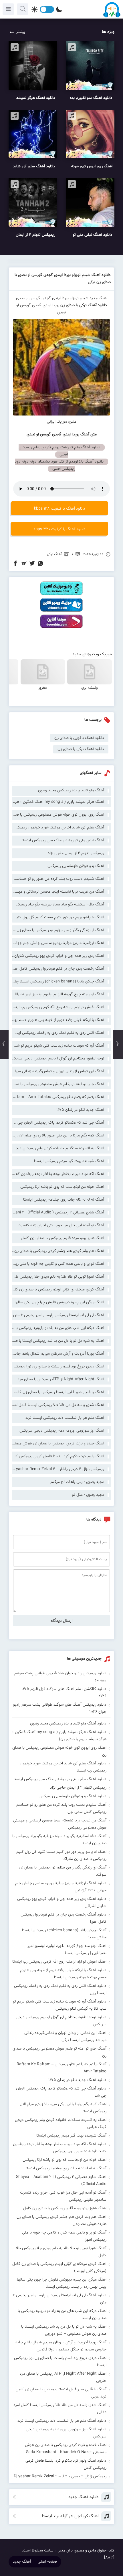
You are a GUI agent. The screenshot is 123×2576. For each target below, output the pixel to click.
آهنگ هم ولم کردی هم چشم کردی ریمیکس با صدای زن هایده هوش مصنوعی (58, 1251)
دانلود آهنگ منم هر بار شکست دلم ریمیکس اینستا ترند (62, 2421)
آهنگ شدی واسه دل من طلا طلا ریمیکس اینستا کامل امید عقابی (58, 1405)
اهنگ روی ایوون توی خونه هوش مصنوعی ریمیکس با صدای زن (58, 815)
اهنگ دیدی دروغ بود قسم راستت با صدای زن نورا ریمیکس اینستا (58, 1367)
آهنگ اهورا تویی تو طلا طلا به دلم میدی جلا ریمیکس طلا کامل (58, 1277)
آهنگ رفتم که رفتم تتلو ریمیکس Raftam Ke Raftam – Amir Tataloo (58, 1097)
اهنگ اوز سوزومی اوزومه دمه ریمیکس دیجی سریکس (62, 1431)
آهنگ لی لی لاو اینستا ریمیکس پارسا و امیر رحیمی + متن (59, 1315)
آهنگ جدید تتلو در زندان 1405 (80, 1110)
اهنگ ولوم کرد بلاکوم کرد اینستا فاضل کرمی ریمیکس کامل (58, 1456)
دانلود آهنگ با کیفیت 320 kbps (59, 529)
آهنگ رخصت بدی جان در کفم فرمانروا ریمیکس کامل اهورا (58, 969)
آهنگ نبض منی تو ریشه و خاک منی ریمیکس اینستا (63, 840)
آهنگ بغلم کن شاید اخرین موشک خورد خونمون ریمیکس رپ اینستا (58, 828)
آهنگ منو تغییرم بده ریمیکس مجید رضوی (71, 791)
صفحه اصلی (47, 2562)
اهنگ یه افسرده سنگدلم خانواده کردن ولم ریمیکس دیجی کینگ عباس (58, 1148)
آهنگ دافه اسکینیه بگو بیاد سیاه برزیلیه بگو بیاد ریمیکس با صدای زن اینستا (58, 905)
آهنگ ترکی (54, 554)
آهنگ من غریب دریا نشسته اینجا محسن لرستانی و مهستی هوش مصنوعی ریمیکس (58, 892)
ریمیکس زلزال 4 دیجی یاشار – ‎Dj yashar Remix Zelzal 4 (58, 1469)
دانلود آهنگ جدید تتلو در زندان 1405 (77, 2080)
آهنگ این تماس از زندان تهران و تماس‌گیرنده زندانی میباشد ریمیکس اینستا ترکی (58, 1071)
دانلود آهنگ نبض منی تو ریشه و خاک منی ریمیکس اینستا (60, 1779)
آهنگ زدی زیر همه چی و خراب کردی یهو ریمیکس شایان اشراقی (58, 956)
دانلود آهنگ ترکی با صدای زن (83, 305)
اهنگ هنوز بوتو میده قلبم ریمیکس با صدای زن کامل (63, 1238)
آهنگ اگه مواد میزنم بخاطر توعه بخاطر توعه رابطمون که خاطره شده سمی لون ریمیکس (58, 1174)
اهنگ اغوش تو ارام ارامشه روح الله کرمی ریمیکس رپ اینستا (58, 1007)
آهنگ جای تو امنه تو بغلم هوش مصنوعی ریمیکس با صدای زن (58, 1084)
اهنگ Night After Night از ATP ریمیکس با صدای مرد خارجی (58, 1379)
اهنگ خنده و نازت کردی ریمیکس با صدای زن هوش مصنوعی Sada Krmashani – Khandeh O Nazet (58, 1444)
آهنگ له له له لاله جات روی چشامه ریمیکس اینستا (64, 1200)
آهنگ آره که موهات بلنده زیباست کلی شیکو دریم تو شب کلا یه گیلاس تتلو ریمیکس (58, 1046)
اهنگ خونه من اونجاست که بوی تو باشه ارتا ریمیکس (62, 1187)
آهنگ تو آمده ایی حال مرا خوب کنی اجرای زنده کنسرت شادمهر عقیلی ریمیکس (58, 1225)
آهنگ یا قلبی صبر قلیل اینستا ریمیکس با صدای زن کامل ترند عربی (58, 1392)
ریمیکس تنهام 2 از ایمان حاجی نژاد (76, 853)
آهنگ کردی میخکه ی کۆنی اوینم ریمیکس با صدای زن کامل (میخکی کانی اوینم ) (58, 1290)
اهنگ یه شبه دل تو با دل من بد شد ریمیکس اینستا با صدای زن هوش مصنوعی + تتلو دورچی (58, 1341)
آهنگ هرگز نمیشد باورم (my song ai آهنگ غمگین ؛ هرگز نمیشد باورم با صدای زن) (58, 802)
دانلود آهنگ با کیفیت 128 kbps (60, 509)
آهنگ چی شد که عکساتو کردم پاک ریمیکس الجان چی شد (58, 1123)
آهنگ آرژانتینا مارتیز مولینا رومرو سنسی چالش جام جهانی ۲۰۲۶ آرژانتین (58, 943)
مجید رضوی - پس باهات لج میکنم (77, 1482)
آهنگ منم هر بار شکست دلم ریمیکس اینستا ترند (65, 1418)
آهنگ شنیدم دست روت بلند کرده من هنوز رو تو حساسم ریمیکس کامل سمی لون (58, 879)
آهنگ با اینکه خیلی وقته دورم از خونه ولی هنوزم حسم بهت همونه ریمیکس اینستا (58, 1020)
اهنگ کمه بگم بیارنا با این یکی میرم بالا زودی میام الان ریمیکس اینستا (58, 1136)
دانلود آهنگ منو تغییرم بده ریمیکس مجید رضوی (68, 1724)
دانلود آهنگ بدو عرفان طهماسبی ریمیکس (73, 1796)
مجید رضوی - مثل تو (88, 1495)
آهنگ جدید (22, 2562)
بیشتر (21, 32)
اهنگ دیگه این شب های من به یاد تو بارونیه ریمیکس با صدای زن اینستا (58, 1328)
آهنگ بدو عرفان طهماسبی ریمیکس (76, 866)
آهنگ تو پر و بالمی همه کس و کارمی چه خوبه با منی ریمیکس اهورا (58, 1264)
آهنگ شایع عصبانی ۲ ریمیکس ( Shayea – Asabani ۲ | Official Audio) (58, 1213)
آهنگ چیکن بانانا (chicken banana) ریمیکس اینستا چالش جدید (58, 982)
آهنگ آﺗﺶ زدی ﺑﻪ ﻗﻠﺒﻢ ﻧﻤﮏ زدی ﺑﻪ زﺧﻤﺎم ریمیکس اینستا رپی (58, 1033)
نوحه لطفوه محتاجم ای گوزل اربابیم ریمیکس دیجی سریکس (58, 1059)
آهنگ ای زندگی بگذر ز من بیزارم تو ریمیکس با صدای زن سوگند (58, 930)
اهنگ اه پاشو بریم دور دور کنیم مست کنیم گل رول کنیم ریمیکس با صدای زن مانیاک (58, 917)
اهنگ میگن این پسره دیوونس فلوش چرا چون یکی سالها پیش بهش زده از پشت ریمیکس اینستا (58, 1302)
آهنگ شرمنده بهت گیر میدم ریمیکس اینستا (69, 1161)
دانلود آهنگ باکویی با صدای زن (79, 738)
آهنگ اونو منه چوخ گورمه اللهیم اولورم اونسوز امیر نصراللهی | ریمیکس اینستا (58, 994)
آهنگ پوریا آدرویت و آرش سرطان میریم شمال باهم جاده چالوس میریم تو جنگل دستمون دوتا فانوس (58, 1354)
